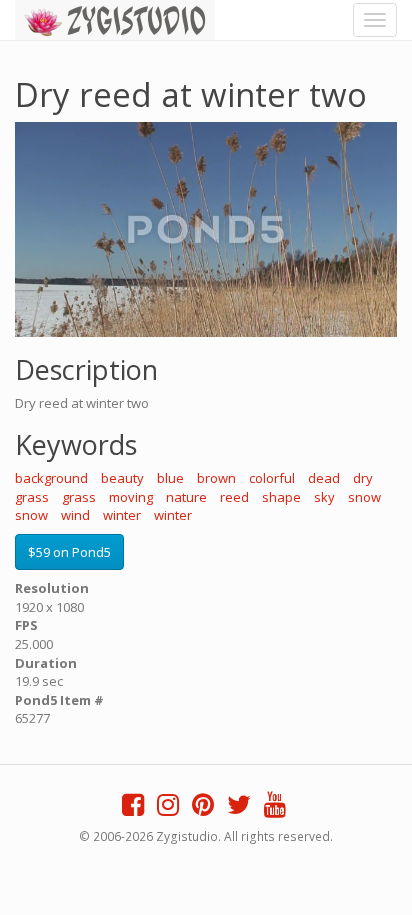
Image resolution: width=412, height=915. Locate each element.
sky (324, 497)
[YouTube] (275, 809)
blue (170, 478)
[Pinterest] (203, 809)
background (51, 478)
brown (216, 478)
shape (281, 497)
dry (363, 478)
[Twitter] (239, 809)
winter (122, 515)
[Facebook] (133, 809)
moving (131, 497)
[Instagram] (168, 809)
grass (32, 497)
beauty (122, 478)
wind (75, 515)
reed (234, 497)
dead (324, 478)
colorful (272, 478)
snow (364, 497)
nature (186, 497)
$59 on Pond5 (69, 552)
